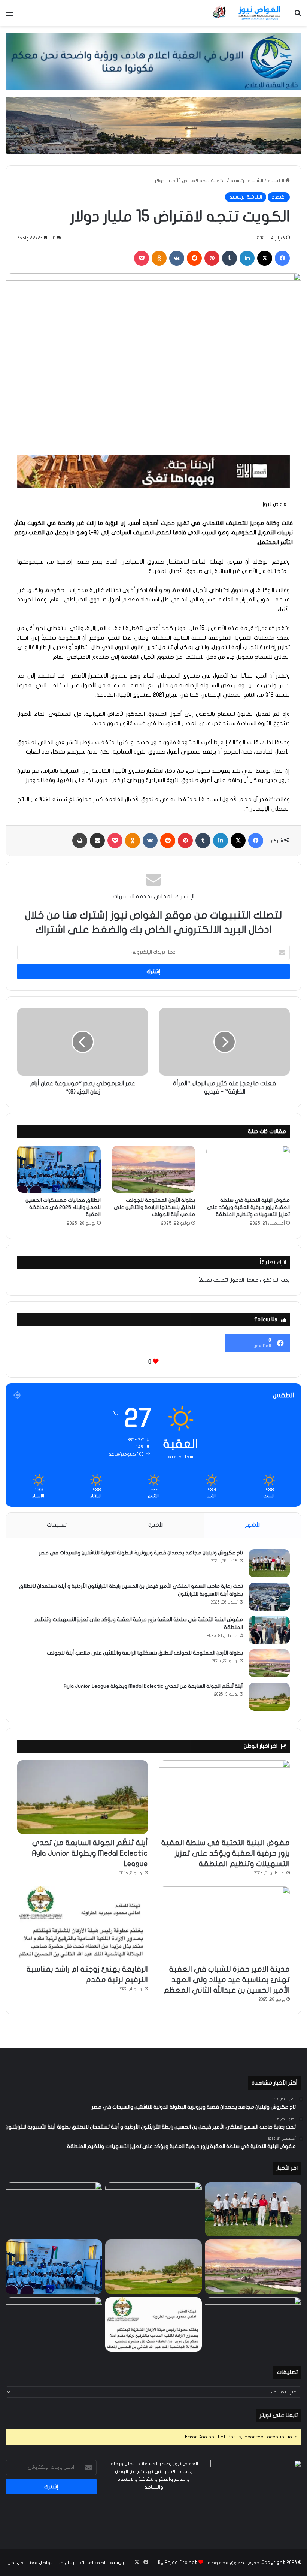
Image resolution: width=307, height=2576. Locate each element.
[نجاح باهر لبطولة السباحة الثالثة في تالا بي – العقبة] (54, 2325)
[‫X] (265, 258)
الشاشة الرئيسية (247, 181)
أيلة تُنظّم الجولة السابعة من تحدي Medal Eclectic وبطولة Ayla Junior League (153, 1686)
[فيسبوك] (282, 258)
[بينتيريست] (212, 258)
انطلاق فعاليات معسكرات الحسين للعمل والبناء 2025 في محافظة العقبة (63, 1207)
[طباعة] (80, 841)
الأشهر (253, 1525)
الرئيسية (276, 181)
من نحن (16, 2563)
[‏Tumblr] (230, 258)
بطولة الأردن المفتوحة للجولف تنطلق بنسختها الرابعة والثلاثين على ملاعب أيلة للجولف (154, 1207)
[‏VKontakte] (177, 258)
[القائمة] (9, 16)
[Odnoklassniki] (159, 258)
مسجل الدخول (244, 1280)
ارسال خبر (66, 2563)
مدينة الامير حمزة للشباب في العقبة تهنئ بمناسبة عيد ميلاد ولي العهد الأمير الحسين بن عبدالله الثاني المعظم (227, 1980)
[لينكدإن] (247, 258)
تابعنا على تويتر (279, 2415)
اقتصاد (279, 197)
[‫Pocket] (142, 258)
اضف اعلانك (93, 2563)
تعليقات (57, 1525)
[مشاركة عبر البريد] (97, 841)
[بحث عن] (298, 16)
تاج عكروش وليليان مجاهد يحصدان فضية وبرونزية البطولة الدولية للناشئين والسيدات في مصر (141, 1553)
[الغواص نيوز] (247, 13)
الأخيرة (156, 1525)
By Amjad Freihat (178, 2563)
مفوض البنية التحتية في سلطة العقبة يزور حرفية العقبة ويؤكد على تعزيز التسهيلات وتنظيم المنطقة (248, 1207)
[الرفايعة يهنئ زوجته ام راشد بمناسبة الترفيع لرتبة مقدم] (83, 1923)
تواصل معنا (40, 2563)
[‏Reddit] (194, 258)
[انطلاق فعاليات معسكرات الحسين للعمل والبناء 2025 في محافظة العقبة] (59, 1169)
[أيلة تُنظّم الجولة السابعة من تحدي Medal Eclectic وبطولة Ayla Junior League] (269, 1697)
